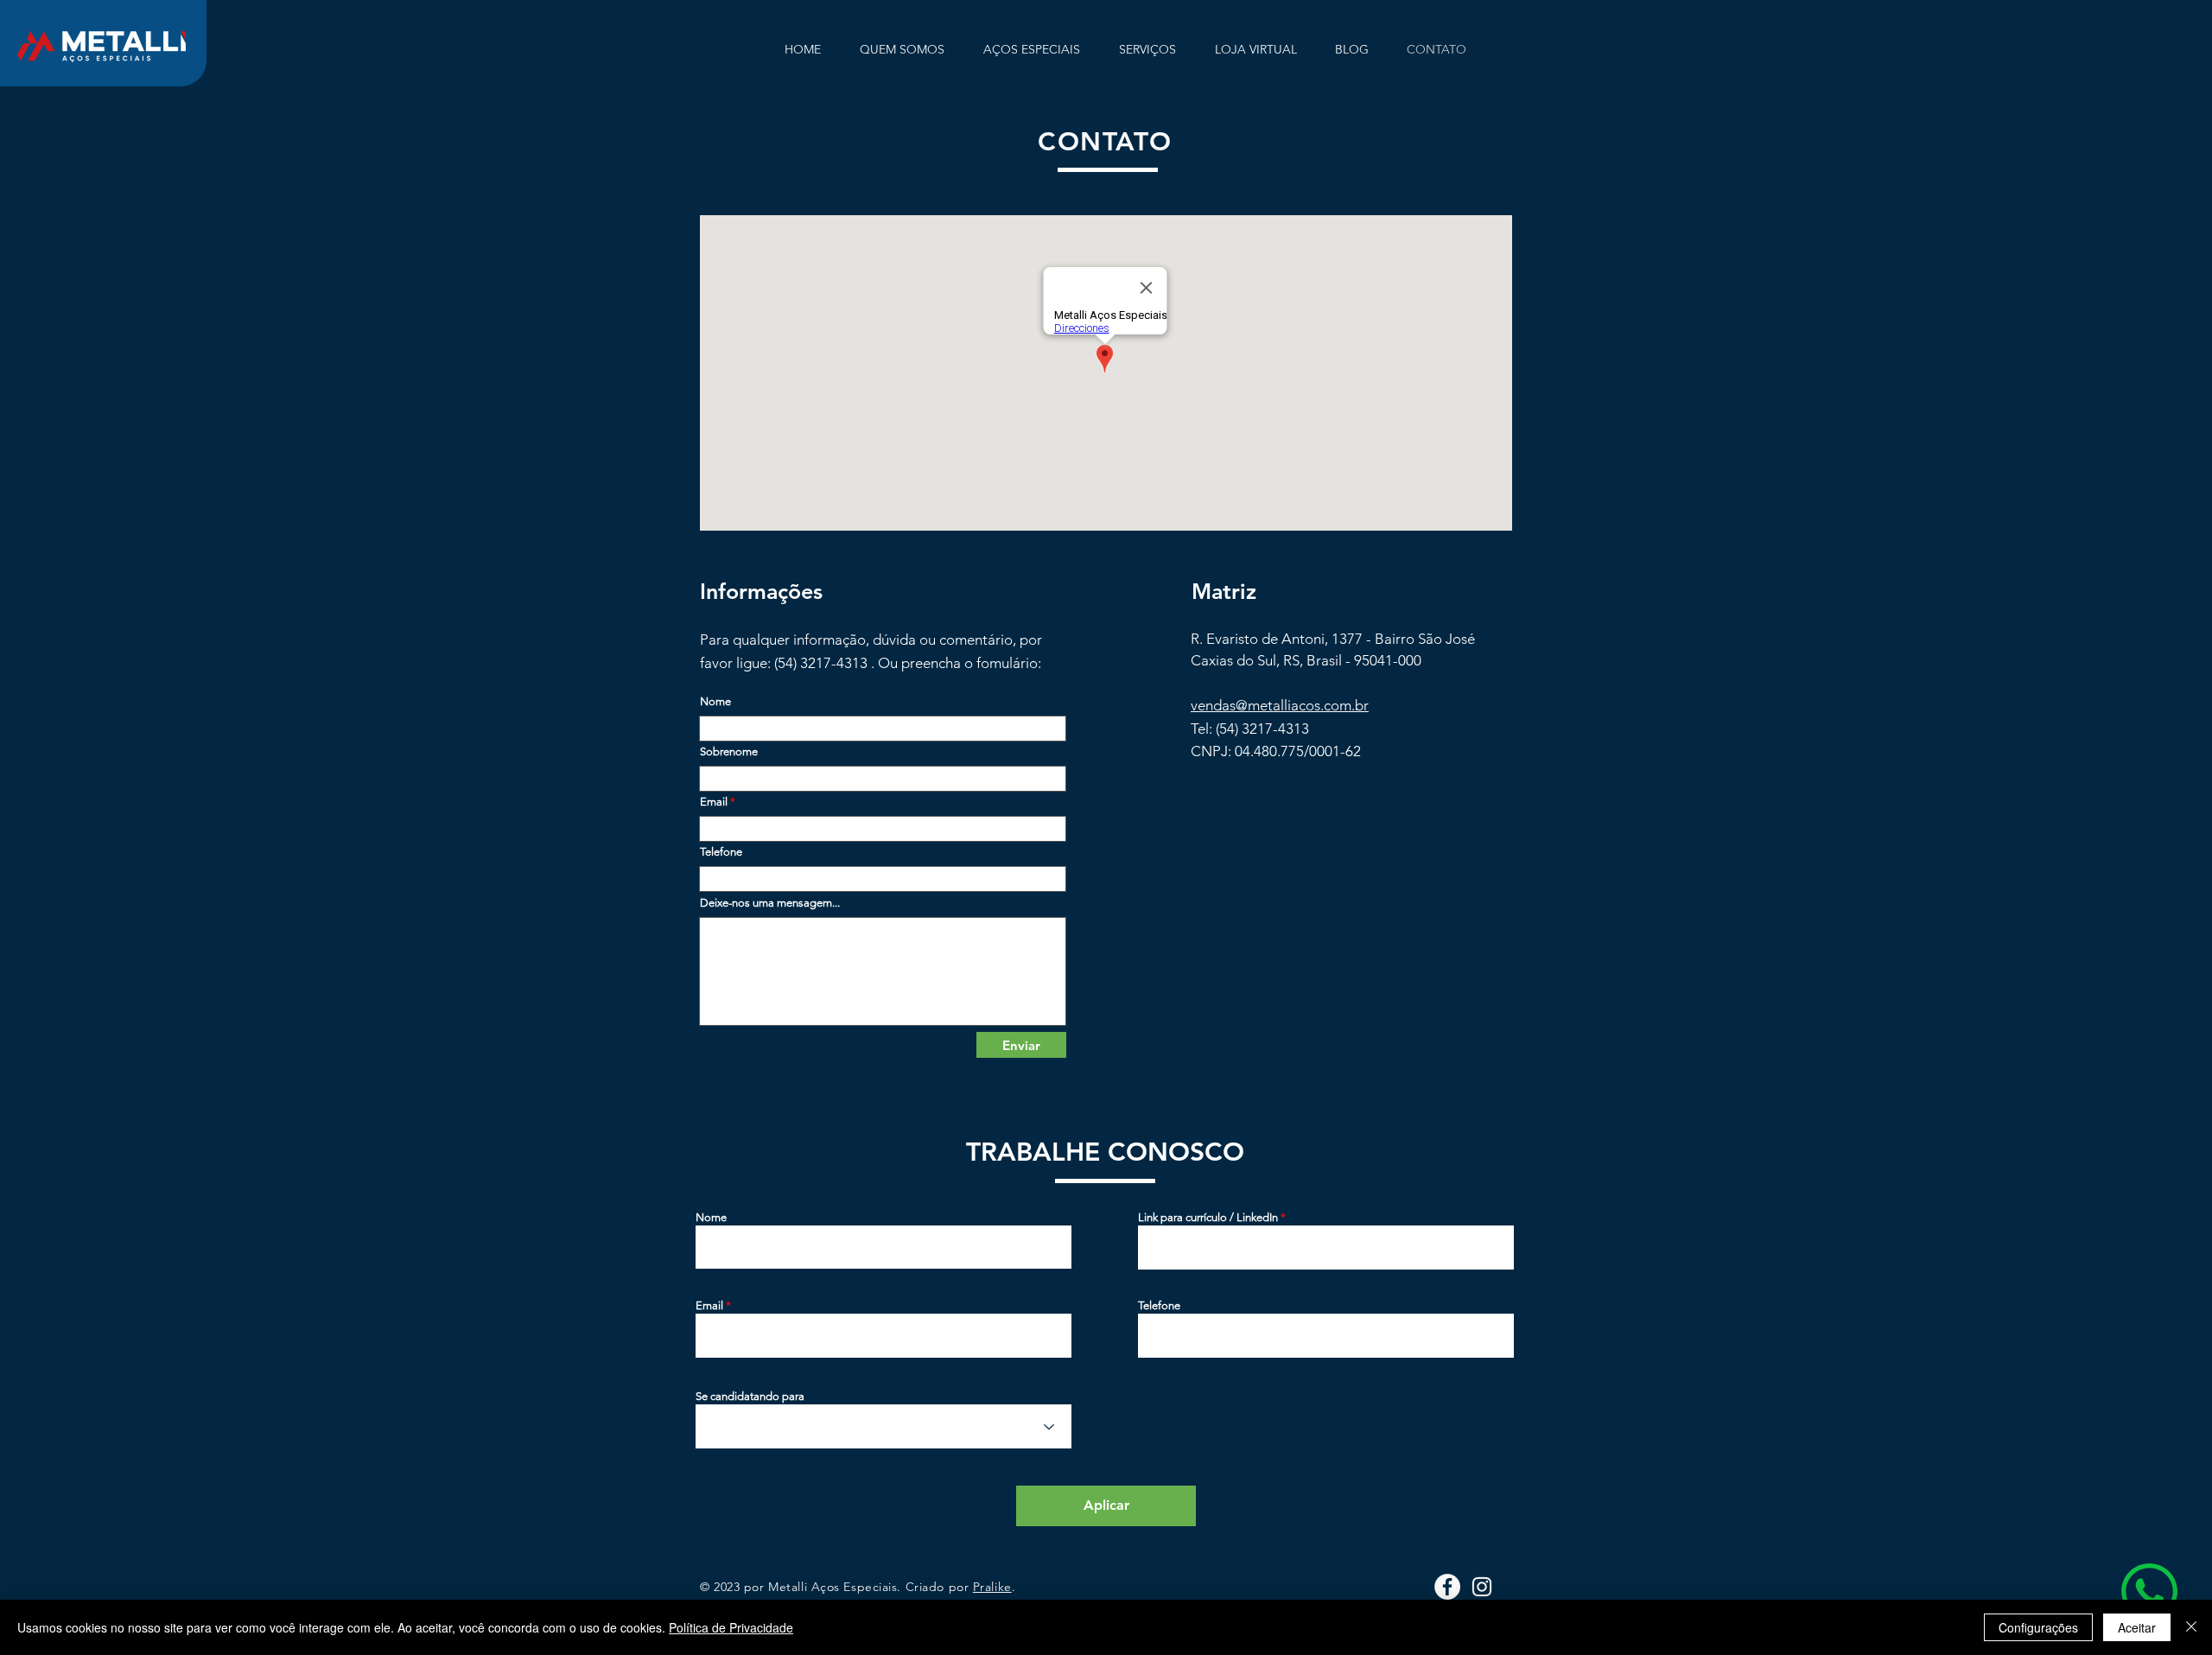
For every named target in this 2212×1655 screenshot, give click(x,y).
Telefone (721, 852)
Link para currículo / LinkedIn (1208, 1217)
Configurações (2038, 1627)
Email (714, 802)
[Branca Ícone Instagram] (1482, 1587)
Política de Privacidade (731, 1627)
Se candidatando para (750, 1396)
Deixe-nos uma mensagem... (770, 903)
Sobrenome (729, 751)
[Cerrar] (2191, 1627)
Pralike (992, 1587)
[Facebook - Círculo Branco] (1447, 1587)
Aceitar (2137, 1627)
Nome (715, 701)
